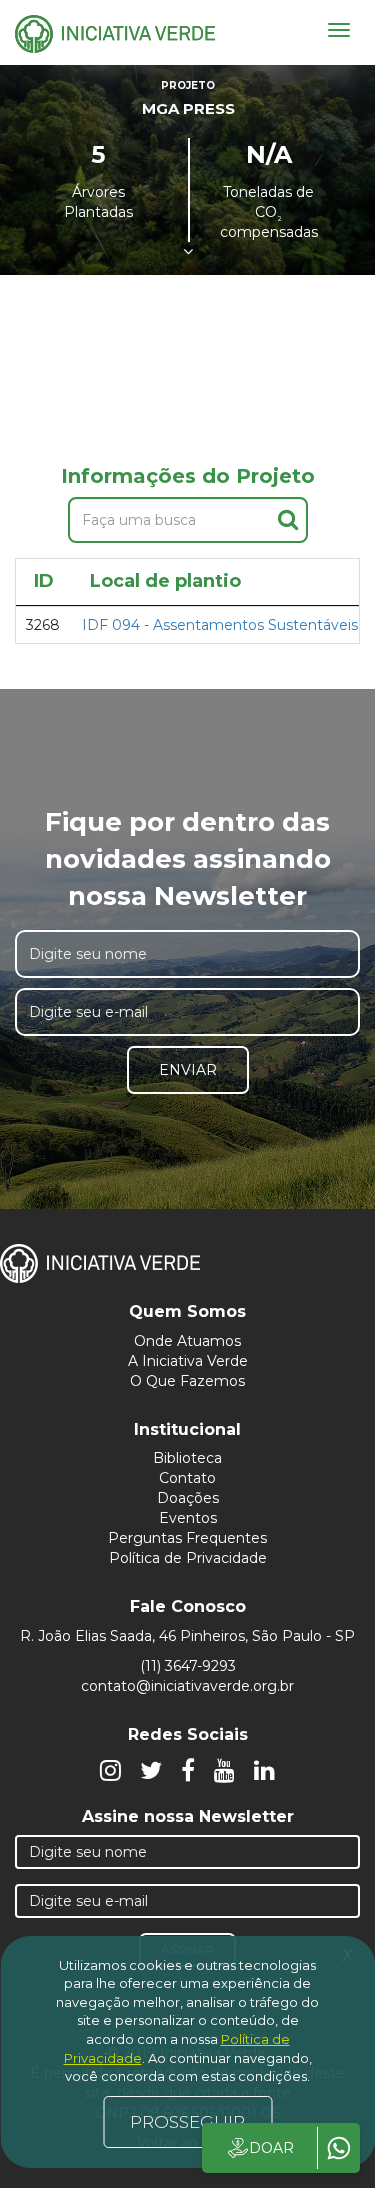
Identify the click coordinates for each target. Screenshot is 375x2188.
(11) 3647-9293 (188, 1666)
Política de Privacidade (188, 1558)
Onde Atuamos (187, 1341)
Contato (187, 1478)
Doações (188, 1498)
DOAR (271, 2148)
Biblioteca (187, 1458)
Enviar (188, 1070)
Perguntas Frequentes (187, 1538)
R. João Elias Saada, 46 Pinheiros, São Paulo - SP (187, 1636)
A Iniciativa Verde (188, 1361)
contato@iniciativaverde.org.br (187, 1686)
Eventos (188, 1518)
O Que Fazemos (187, 1381)
